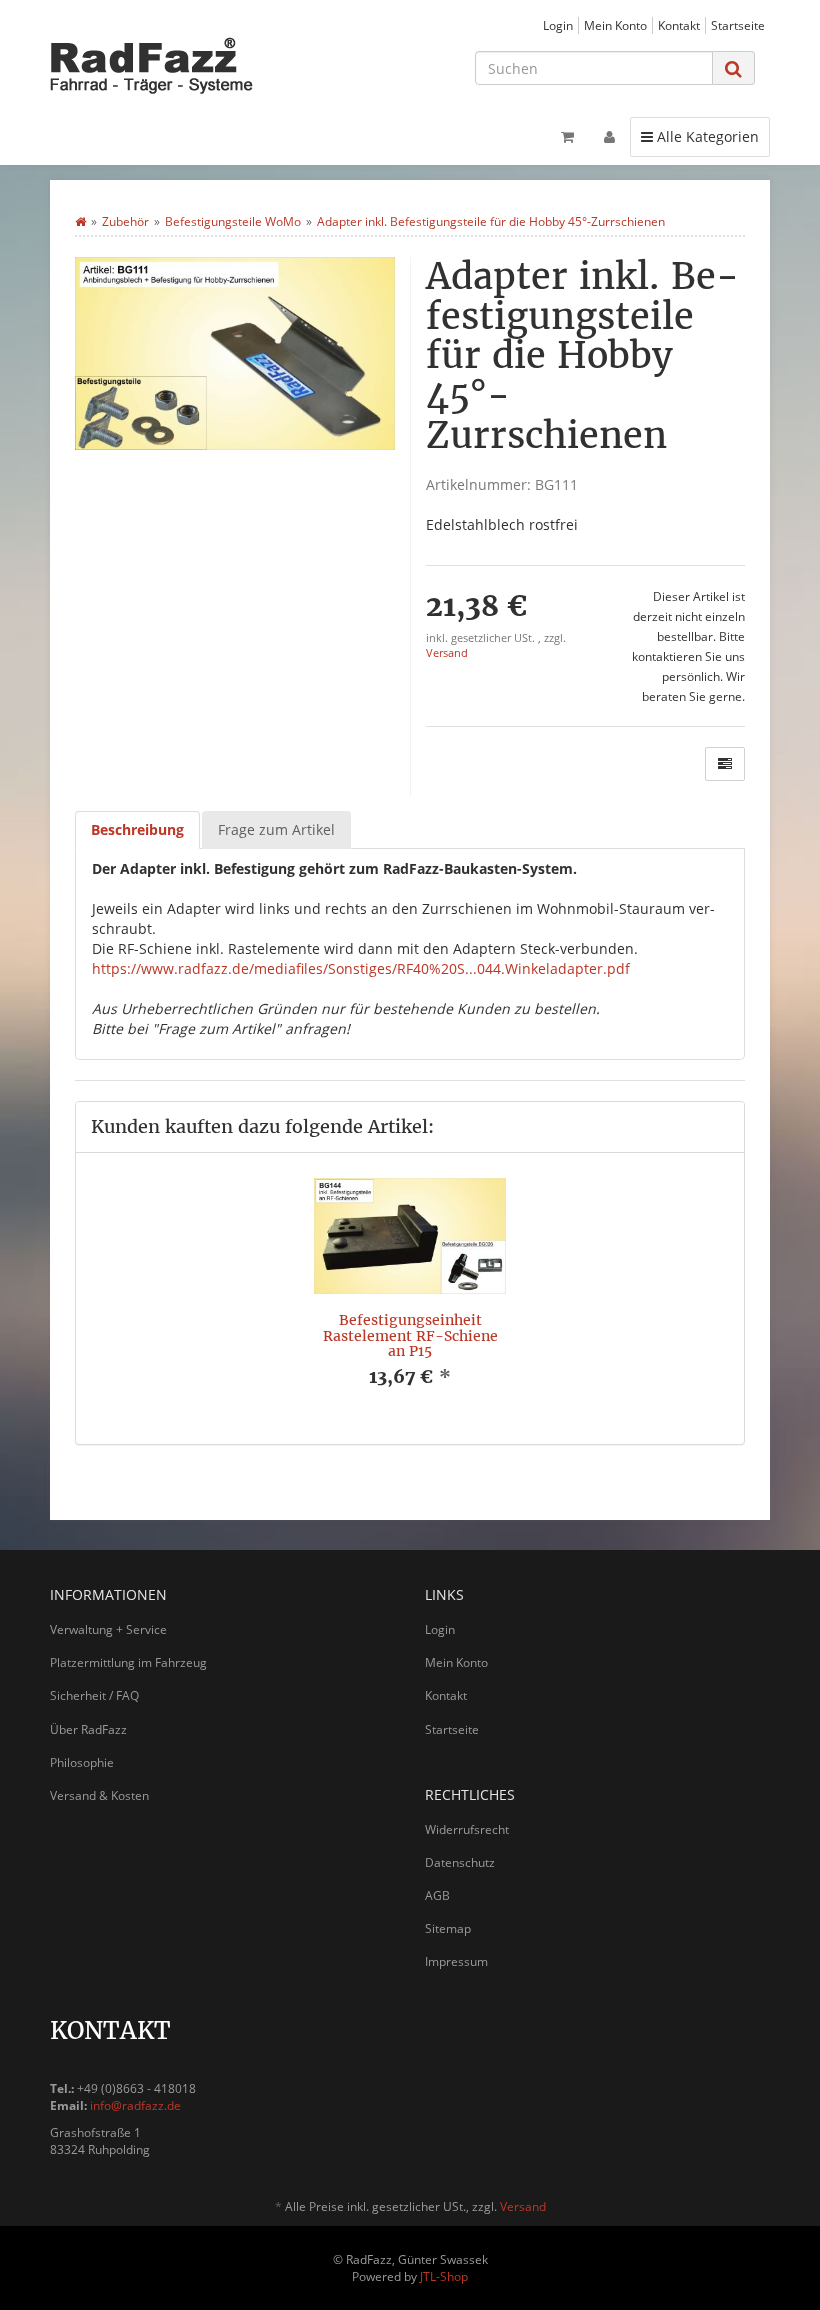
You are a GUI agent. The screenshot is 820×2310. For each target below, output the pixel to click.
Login (558, 25)
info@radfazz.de (135, 2105)
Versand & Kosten (99, 1795)
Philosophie (82, 1762)
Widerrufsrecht (467, 1829)
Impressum (456, 1961)
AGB (437, 1895)
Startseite (738, 25)
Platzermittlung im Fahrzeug (128, 1662)
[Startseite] (80, 221)
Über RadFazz (88, 1729)
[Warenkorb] (567, 137)
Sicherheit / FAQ (94, 1695)
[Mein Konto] (609, 137)
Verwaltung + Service (108, 1629)
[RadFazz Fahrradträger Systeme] (160, 65)
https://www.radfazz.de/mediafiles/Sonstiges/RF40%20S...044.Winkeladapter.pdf (361, 968)
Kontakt (679, 25)
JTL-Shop (444, 2276)
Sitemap (448, 1928)
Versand (447, 653)
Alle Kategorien (699, 136)
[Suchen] (733, 68)
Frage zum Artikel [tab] (276, 829)
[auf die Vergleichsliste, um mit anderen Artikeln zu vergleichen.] (725, 764)
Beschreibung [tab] (137, 829)
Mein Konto (615, 25)
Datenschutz (460, 1862)
